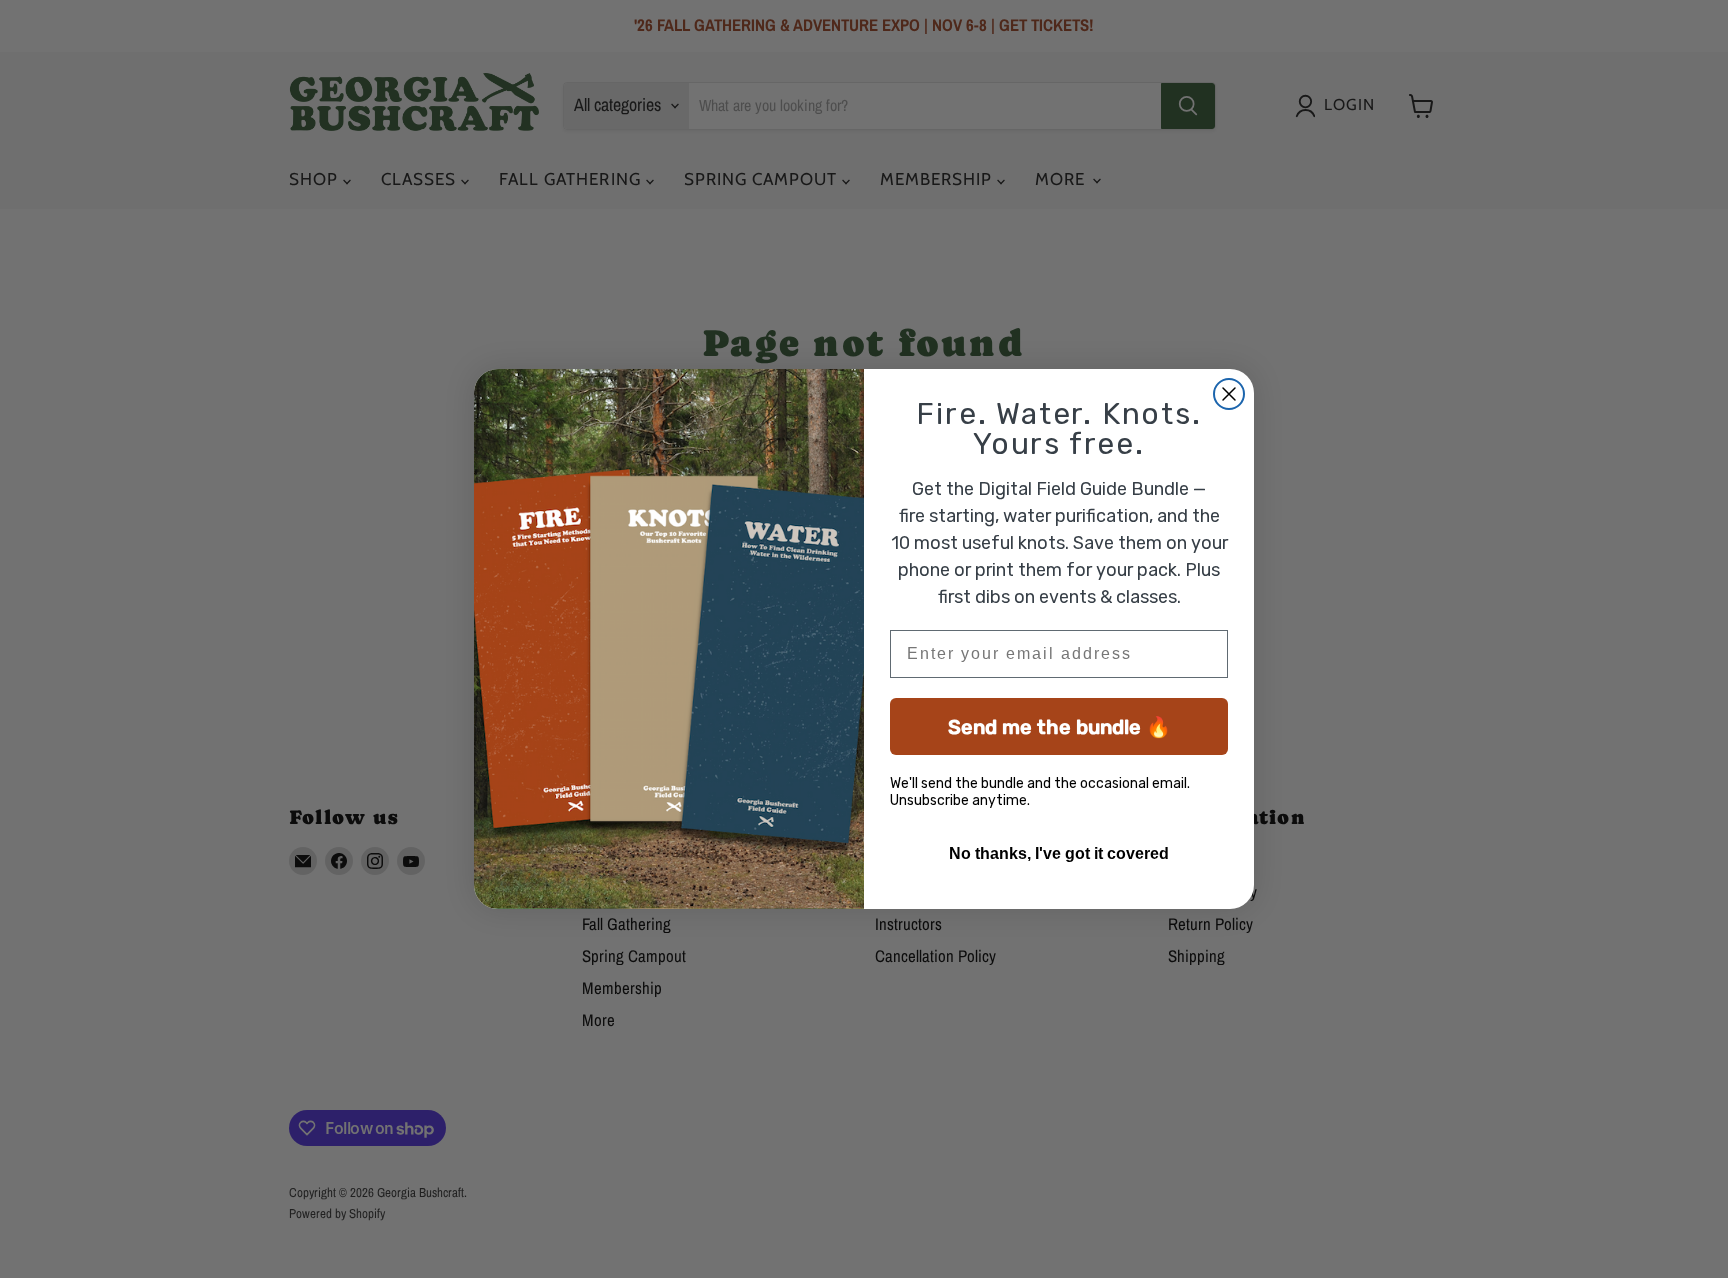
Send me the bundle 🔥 (1059, 727)
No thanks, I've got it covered (1059, 853)
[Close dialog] (1229, 394)
